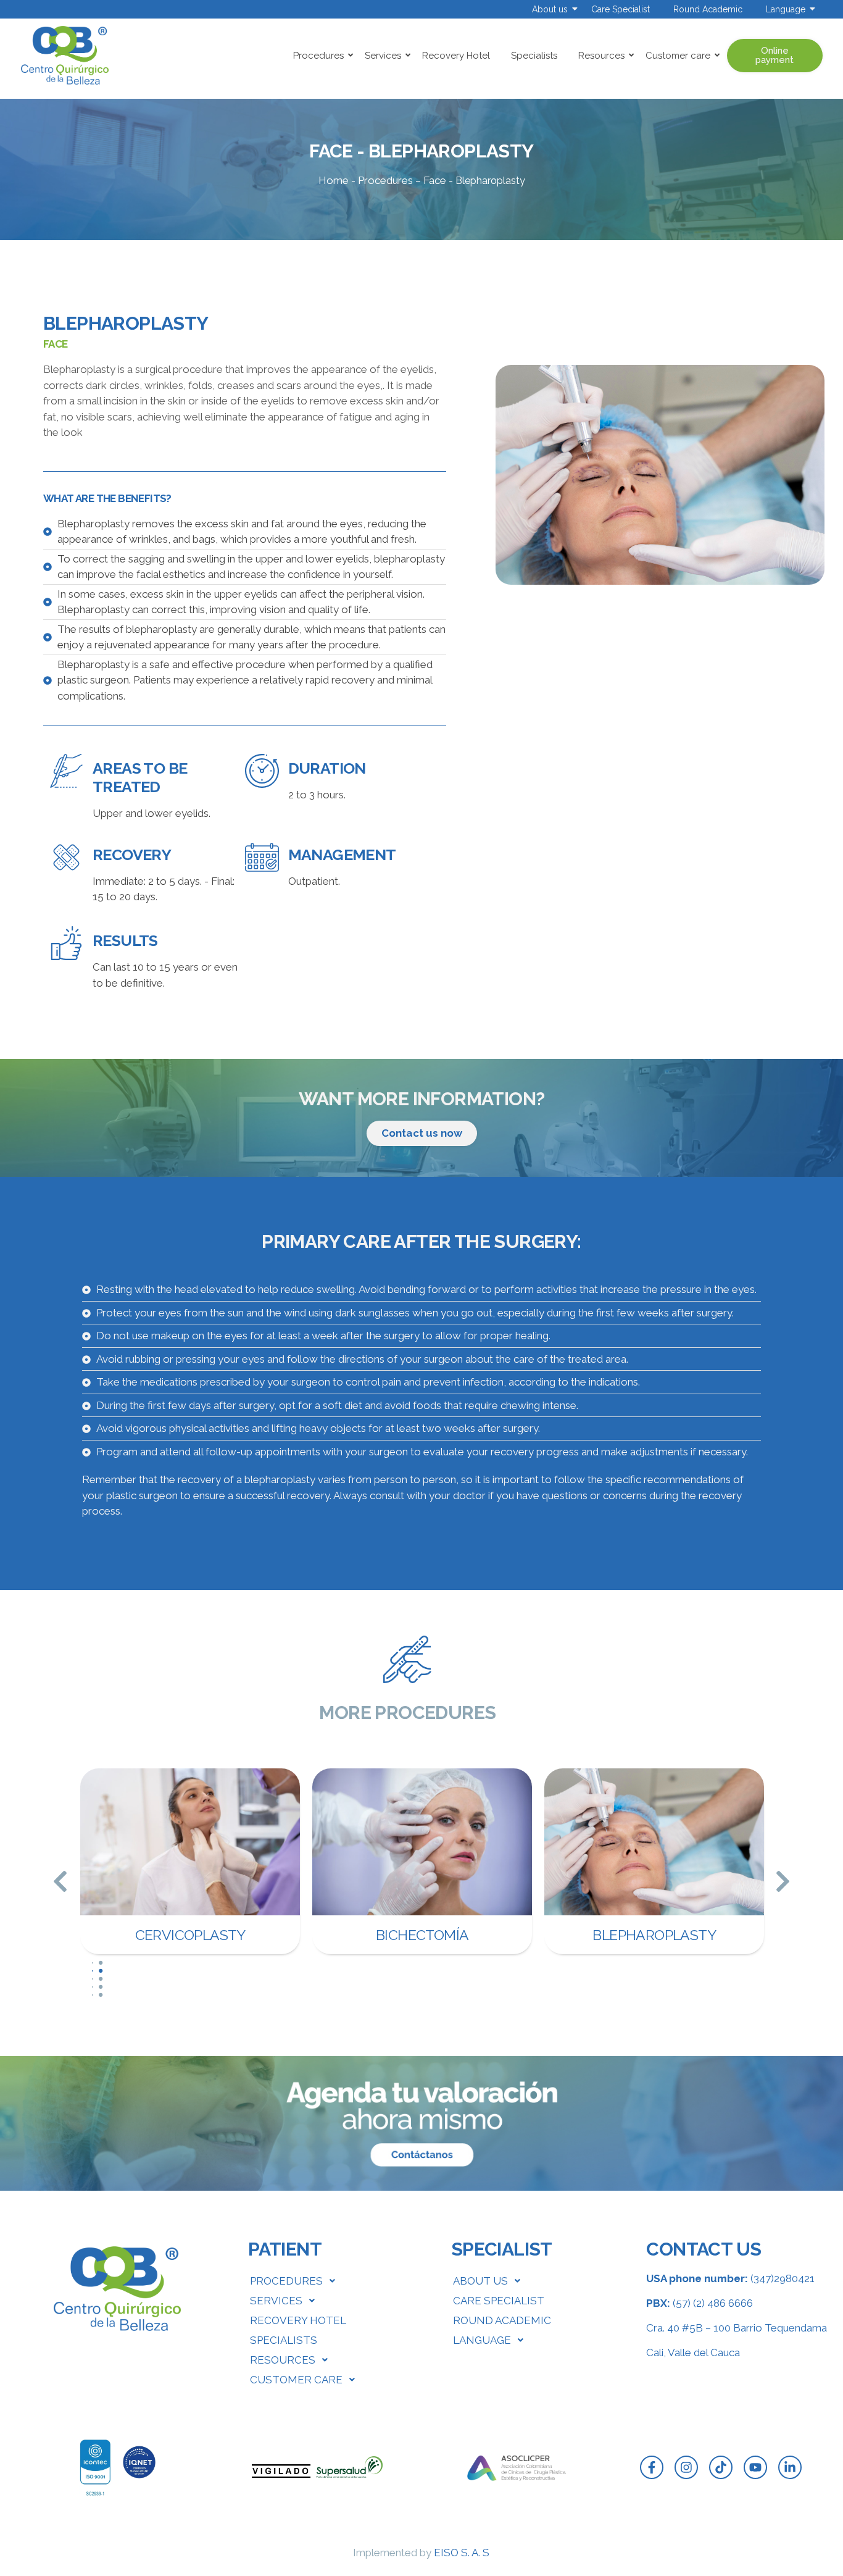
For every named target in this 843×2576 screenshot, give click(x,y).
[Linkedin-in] (790, 2467)
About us (550, 9)
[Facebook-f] (652, 2467)
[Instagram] (686, 2467)
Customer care (678, 56)
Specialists (534, 56)
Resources (601, 56)
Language (786, 9)
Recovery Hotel (456, 56)
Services (383, 56)
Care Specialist (621, 9)
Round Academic (708, 9)
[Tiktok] (721, 2467)
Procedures (318, 56)
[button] (60, 1881)
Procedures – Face (402, 180)
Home (334, 180)
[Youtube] (755, 2467)
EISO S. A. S (462, 2553)
